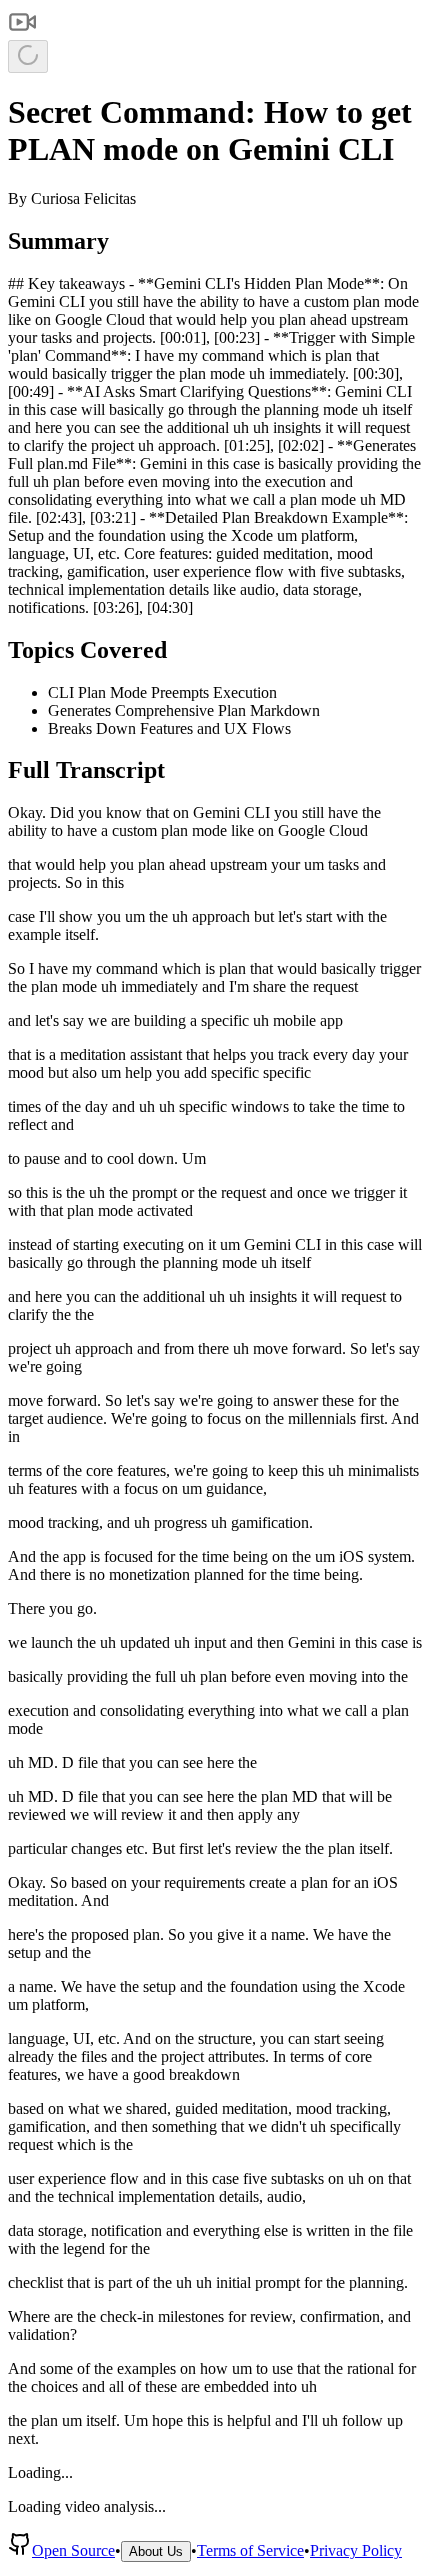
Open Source (73, 2550)
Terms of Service (250, 2550)
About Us (156, 2551)
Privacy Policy (356, 2550)
